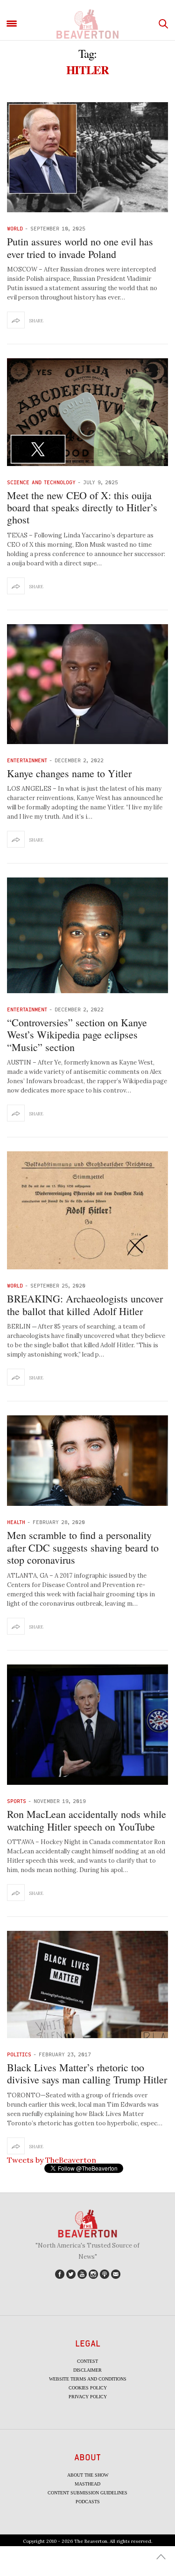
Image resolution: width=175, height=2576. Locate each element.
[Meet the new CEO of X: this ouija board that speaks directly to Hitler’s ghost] (87, 412)
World (15, 228)
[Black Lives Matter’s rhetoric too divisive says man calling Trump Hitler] (87, 1984)
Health (16, 1522)
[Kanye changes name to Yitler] (87, 684)
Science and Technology (41, 482)
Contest (87, 2361)
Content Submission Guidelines (87, 2493)
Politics (19, 2054)
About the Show (88, 2475)
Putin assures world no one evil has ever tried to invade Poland (80, 247)
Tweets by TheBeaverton (52, 2160)
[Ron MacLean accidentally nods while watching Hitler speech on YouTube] (87, 1725)
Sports (17, 1801)
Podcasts (88, 2502)
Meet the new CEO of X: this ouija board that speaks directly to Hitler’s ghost (82, 508)
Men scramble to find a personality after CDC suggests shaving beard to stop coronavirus (83, 1547)
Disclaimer (87, 2370)
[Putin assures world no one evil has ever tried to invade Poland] (87, 157)
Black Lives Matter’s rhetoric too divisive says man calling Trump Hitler (87, 2073)
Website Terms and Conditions (88, 2379)
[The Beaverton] (87, 24)
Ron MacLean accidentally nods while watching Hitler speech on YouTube (87, 1820)
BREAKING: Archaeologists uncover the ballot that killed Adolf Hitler (85, 1305)
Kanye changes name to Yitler (69, 773)
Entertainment (27, 760)
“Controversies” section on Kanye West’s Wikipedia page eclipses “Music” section (77, 1035)
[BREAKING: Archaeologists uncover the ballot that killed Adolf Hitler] (87, 1210)
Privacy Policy (88, 2397)
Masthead (87, 2484)
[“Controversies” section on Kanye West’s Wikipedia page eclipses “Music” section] (87, 935)
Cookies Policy (88, 2388)
